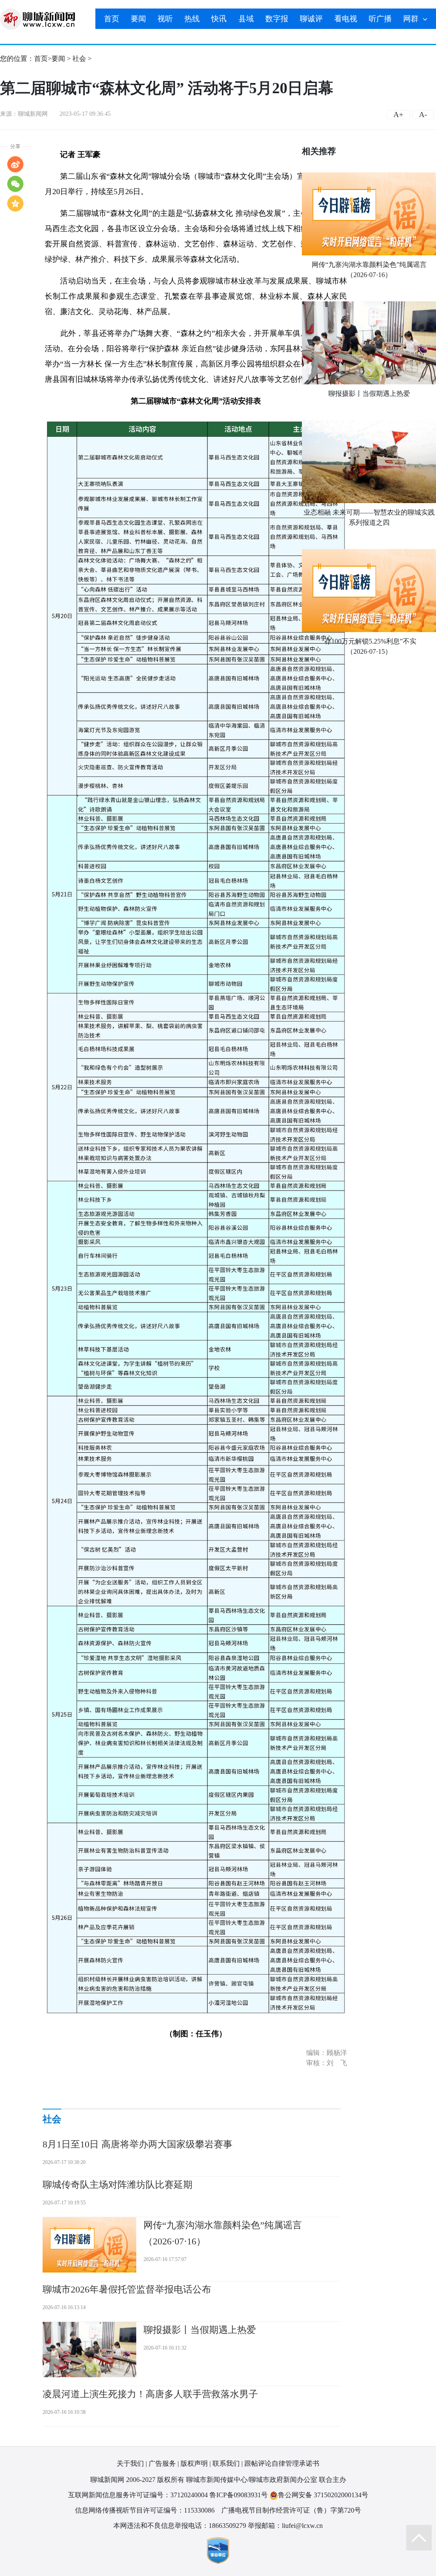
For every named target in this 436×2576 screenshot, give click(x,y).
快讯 (219, 19)
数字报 (277, 19)
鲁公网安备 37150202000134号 (323, 2495)
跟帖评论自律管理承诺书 (282, 2463)
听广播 (380, 19)
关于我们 (130, 2463)
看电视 (346, 19)
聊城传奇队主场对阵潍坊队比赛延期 (118, 2185)
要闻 (138, 19)
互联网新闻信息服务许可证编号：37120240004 (138, 2495)
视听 (165, 19)
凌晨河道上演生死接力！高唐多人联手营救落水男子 (150, 2394)
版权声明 (194, 2463)
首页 (112, 19)
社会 (79, 59)
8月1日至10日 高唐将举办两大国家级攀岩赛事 (138, 2144)
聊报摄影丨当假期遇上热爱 (369, 394)
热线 (192, 19)
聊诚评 (311, 19)
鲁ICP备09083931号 (239, 2495)
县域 (246, 19)
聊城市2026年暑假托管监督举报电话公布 (127, 2289)
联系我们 (226, 2463)
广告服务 (162, 2463)
